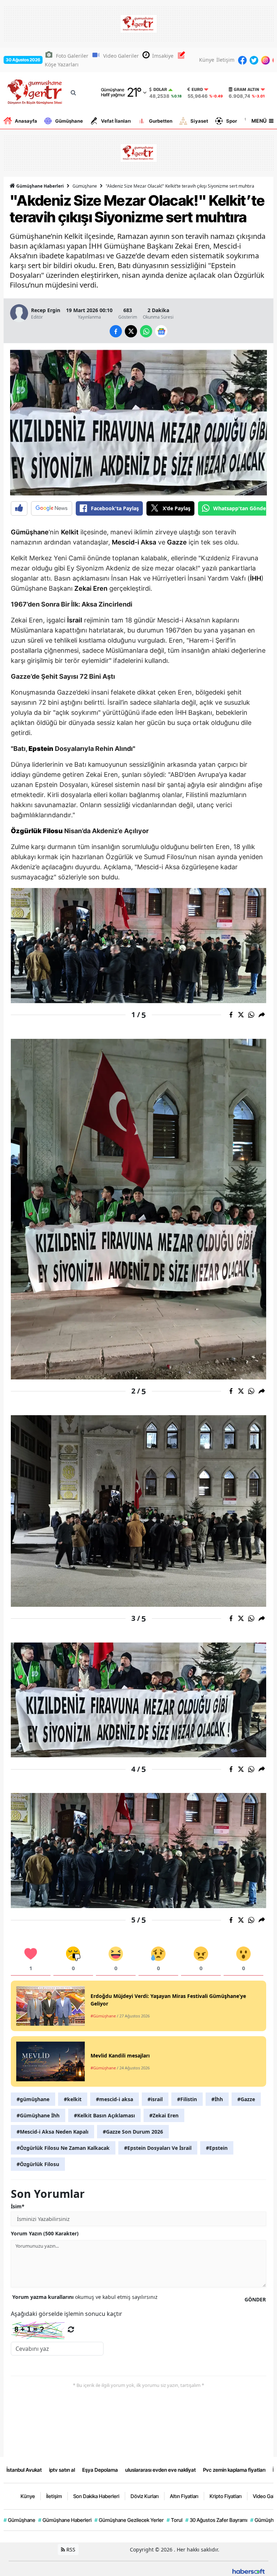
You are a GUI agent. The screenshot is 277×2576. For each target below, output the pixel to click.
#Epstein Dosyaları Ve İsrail (158, 2148)
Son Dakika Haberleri (96, 2496)
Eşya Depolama (100, 2470)
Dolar (160, 89)
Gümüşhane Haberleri (39, 186)
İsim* (18, 2206)
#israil (155, 2099)
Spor (232, 121)
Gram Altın (247, 89)
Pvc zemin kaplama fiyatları (234, 2470)
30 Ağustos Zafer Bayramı (216, 2520)
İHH (256, 578)
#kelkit (73, 2099)
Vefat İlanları (116, 121)
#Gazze (246, 2099)
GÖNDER (255, 2299)
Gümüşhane (69, 121)
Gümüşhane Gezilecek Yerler (129, 2520)
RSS (70, 2549)
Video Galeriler (121, 56)
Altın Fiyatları (184, 2496)
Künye (207, 60)
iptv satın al (62, 2470)
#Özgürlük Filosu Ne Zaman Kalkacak (63, 2148)
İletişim (225, 60)
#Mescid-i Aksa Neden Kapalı (52, 2132)
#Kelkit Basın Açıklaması (104, 2115)
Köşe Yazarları (62, 64)
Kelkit (70, 532)
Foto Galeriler (72, 56)
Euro (197, 89)
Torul (175, 2520)
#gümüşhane (33, 2099)
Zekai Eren (91, 588)
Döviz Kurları (145, 2496)
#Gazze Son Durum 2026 (133, 2132)
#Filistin (187, 2099)
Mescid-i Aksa (134, 542)
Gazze (177, 542)
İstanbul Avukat (24, 2470)
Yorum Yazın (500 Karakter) (45, 2233)
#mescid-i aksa (115, 2099)
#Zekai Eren (164, 2115)
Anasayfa (26, 121)
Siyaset (199, 121)
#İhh (217, 2099)
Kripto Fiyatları (226, 2496)
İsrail (75, 620)
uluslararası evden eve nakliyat (161, 2470)
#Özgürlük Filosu (38, 2164)
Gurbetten (161, 121)
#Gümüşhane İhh (38, 2115)
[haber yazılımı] (249, 2571)
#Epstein (217, 2148)
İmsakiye (163, 56)
